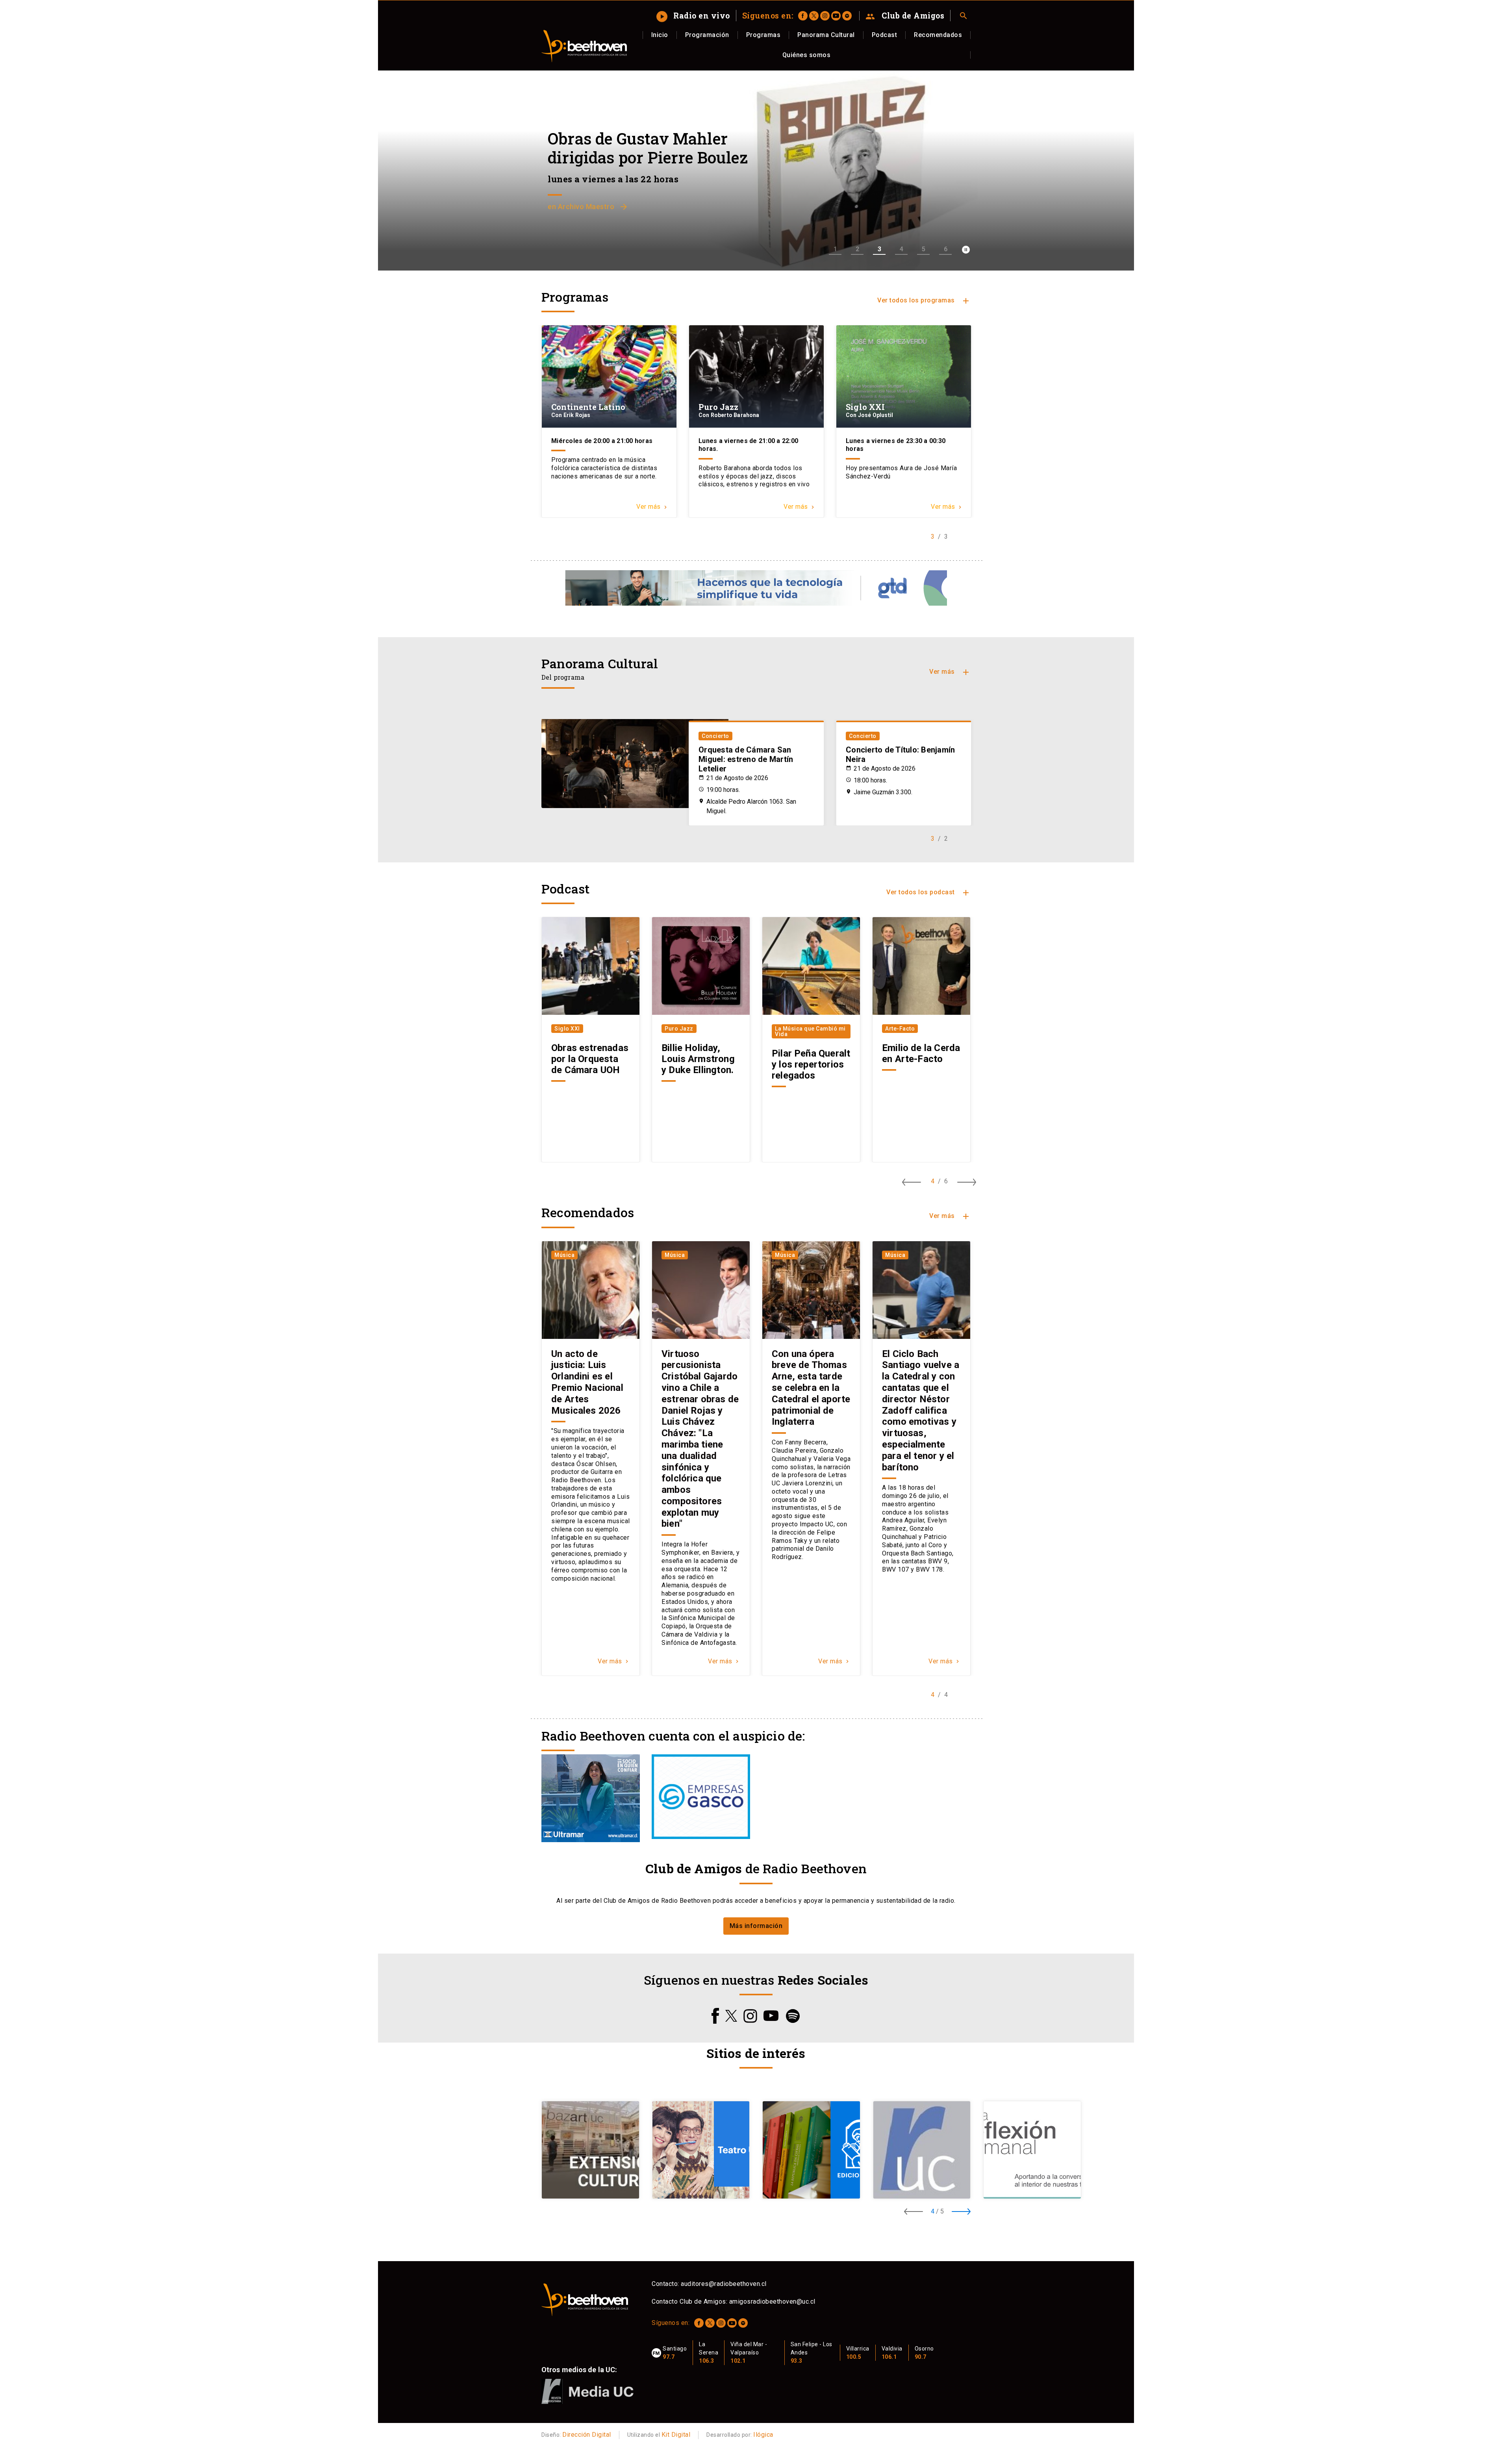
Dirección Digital (587, 2435)
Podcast (885, 35)
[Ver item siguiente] (967, 1182)
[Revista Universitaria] (928, 2150)
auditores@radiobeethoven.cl (724, 2284)
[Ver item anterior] (912, 1182)
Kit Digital (676, 2435)
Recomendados (938, 35)
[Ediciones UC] (818, 2150)
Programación (707, 35)
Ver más (950, 672)
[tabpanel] (609, 421)
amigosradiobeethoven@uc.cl (772, 2301)
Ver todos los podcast (928, 893)
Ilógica (763, 2435)
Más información (756, 1926)
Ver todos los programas (924, 301)
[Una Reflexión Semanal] (1039, 2150)
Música (564, 1255)
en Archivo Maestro (588, 207)
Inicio (660, 35)
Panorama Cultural (826, 35)
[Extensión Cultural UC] (597, 2150)
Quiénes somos (807, 55)
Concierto (715, 736)
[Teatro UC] (707, 2150)
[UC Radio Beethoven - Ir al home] (584, 46)
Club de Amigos (905, 16)
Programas (763, 35)
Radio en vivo (694, 15)
